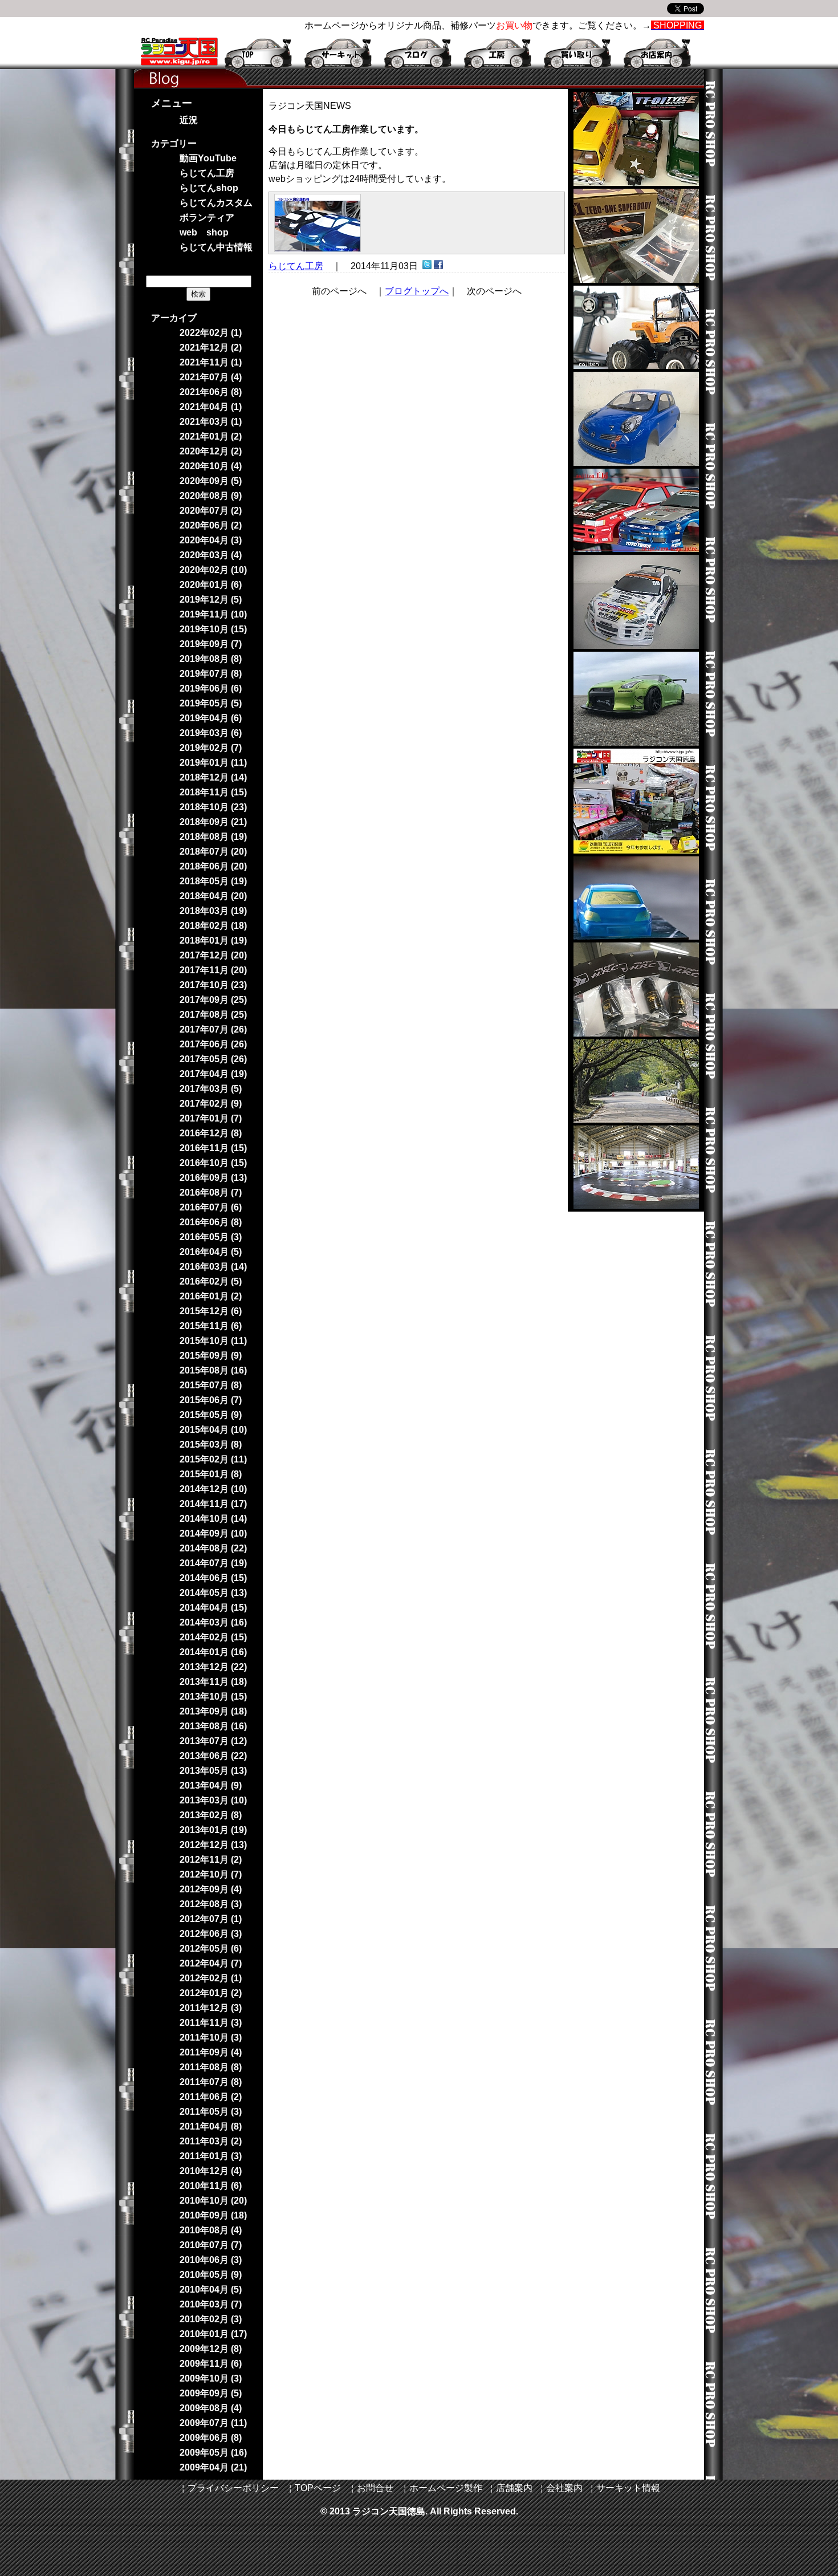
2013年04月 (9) (211, 1785)
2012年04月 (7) (211, 1963)
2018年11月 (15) (213, 792)
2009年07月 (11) (213, 2423)
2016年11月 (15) (213, 1148)
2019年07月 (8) (211, 674)
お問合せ (375, 2488)
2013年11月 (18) (213, 1682)
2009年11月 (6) (211, 2364)
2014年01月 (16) (213, 1652)
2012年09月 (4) (211, 1889)
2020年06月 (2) (211, 525)
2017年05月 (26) (213, 1059)
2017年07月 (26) (213, 1029)
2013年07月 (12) (213, 1741)
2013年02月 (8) (211, 1815)
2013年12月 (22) (213, 1667)
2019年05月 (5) (211, 703)
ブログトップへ (417, 291)
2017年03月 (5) (211, 1089)
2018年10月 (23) (213, 807)
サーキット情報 (628, 2488)
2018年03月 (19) (213, 911)
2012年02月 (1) (211, 1978)
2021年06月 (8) (211, 392)
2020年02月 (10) (213, 570)
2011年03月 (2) (211, 2141)
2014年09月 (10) (213, 1533)
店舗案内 (514, 2488)
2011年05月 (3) (211, 2112)
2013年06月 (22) (213, 1756)
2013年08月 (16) (213, 1726)
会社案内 (564, 2488)
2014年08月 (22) (213, 1548)
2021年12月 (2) (211, 348)
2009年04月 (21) (213, 2467)
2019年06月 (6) (211, 688)
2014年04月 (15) (213, 1608)
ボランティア (207, 218)
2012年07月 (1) (211, 1919)
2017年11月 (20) (213, 970)
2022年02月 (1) (211, 333)
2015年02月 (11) (213, 1459)
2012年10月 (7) (211, 1874)
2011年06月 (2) (211, 2097)
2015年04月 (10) (213, 1430)
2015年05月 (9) (211, 1415)
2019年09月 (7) (211, 644)
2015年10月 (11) (213, 1341)
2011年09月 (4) (211, 2052)
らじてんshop (209, 188)
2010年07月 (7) (211, 2245)
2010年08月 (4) (211, 2230)
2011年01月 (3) (211, 2156)
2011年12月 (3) (211, 2008)
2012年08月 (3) (211, 1904)
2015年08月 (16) (213, 1370)
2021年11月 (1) (211, 362)
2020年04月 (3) (211, 540)
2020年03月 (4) (211, 555)
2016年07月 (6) (211, 1207)
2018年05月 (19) (213, 881)
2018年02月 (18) (213, 926)
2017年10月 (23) (213, 985)
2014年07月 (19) (213, 1563)
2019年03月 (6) (211, 733)
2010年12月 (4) (211, 2171)
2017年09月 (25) (213, 1000)
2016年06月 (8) (211, 1222)
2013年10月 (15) (213, 1697)
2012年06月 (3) (211, 1934)
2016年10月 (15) (213, 1163)
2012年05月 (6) (211, 1949)
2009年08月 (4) (211, 2408)
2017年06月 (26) (213, 1044)
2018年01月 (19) (213, 940)
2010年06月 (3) (211, 2260)
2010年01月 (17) (213, 2334)
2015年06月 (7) (211, 1400)
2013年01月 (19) (213, 1830)
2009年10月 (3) (211, 2378)
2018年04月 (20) (213, 896)
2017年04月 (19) (213, 1074)
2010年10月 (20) (213, 2201)
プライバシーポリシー (233, 2488)
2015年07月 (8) (211, 1385)
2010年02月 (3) (211, 2319)
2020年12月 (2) (211, 451)
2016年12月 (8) (211, 1133)
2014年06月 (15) (213, 1578)
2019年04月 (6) (211, 718)
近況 (189, 120)
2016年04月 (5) (211, 1252)
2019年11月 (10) (213, 614)
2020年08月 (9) (211, 496)
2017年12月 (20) (213, 955)
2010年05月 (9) (211, 2275)
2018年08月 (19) (213, 837)
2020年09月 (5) (211, 481)
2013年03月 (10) (213, 1800)
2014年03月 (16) (213, 1622)
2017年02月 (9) (211, 1104)
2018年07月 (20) (213, 852)
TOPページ (318, 2488)
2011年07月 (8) (211, 2082)
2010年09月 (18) (213, 2215)
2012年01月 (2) (211, 1993)
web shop (204, 232)
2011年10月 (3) (211, 2037)
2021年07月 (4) (211, 377)
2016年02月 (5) (211, 1281)
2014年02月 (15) (213, 1637)
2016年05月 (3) (211, 1237)
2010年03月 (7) (211, 2304)
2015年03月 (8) (211, 1445)
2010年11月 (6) (211, 2186)
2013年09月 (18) (213, 1711)
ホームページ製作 (446, 2488)
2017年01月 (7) (211, 1118)
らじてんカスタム (216, 203)
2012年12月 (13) (213, 1845)
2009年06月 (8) (211, 2438)
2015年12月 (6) (211, 1311)
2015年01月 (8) (211, 1474)
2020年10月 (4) (211, 466)
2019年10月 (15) (213, 629)
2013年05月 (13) (213, 1771)
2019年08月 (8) (211, 659)
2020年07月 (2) (211, 511)
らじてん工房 (296, 266)
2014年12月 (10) (213, 1489)
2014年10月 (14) (213, 1519)
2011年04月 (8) (211, 2126)
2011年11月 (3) (211, 2023)
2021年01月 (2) (211, 436)
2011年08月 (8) (211, 2067)
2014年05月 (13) (213, 1593)
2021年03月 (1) (211, 422)
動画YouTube (208, 158)
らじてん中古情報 (216, 247)
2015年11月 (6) (211, 1326)
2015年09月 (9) (211, 1356)
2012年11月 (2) (211, 1860)
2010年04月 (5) (211, 2289)
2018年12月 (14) (213, 777)
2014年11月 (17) (213, 1504)
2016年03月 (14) (213, 1267)
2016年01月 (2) (211, 1296)
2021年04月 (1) (211, 407)
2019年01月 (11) (213, 763)
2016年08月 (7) (211, 1192)
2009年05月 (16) (213, 2453)
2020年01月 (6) (211, 585)
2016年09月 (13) (213, 1178)
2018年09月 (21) (213, 822)
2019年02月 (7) (211, 748)
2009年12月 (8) (211, 2349)
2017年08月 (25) (213, 1015)
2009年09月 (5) (211, 2393)
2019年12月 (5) (211, 600)
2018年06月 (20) (213, 866)
